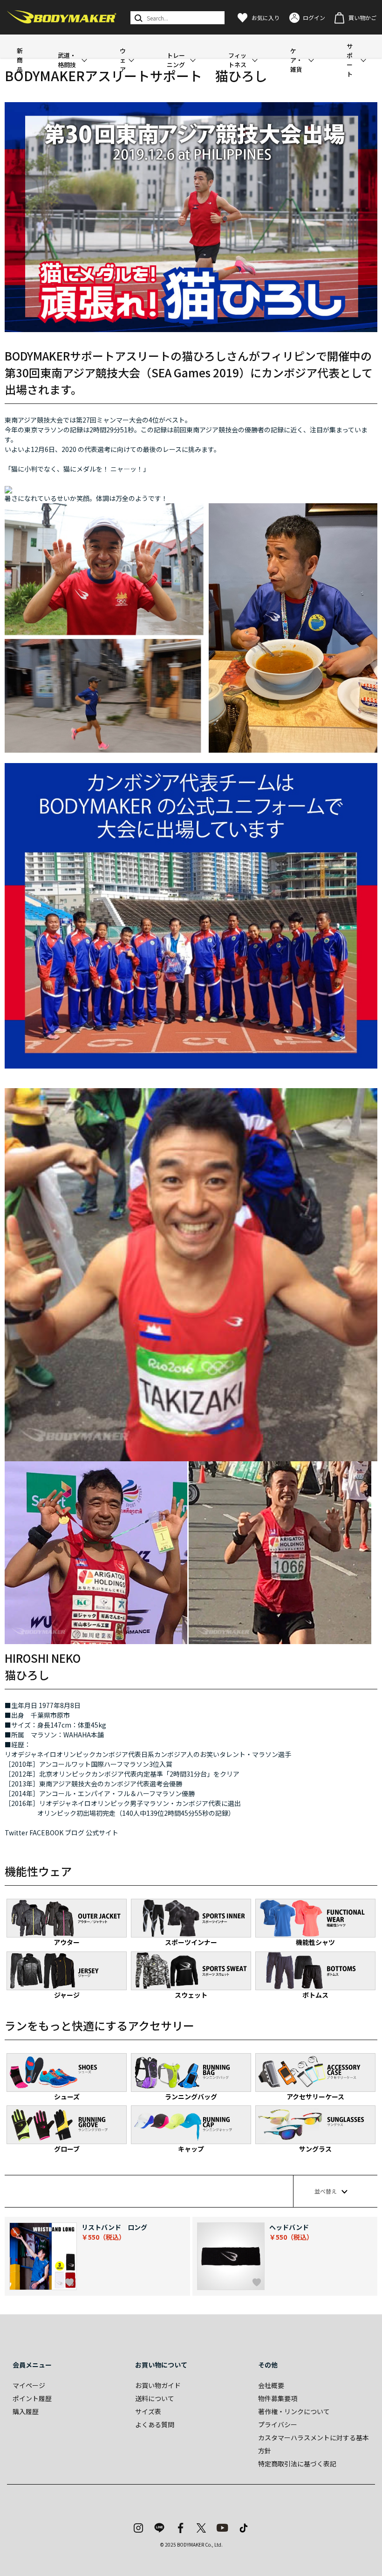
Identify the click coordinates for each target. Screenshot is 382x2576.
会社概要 (271, 2385)
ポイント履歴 (32, 2398)
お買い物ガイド (158, 2385)
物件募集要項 (278, 2398)
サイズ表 (148, 2411)
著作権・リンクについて (294, 2411)
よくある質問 (155, 2424)
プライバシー (278, 2424)
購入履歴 (26, 2411)
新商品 (20, 60)
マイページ (29, 2385)
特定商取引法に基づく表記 (297, 2464)
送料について (155, 2398)
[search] (138, 18)
